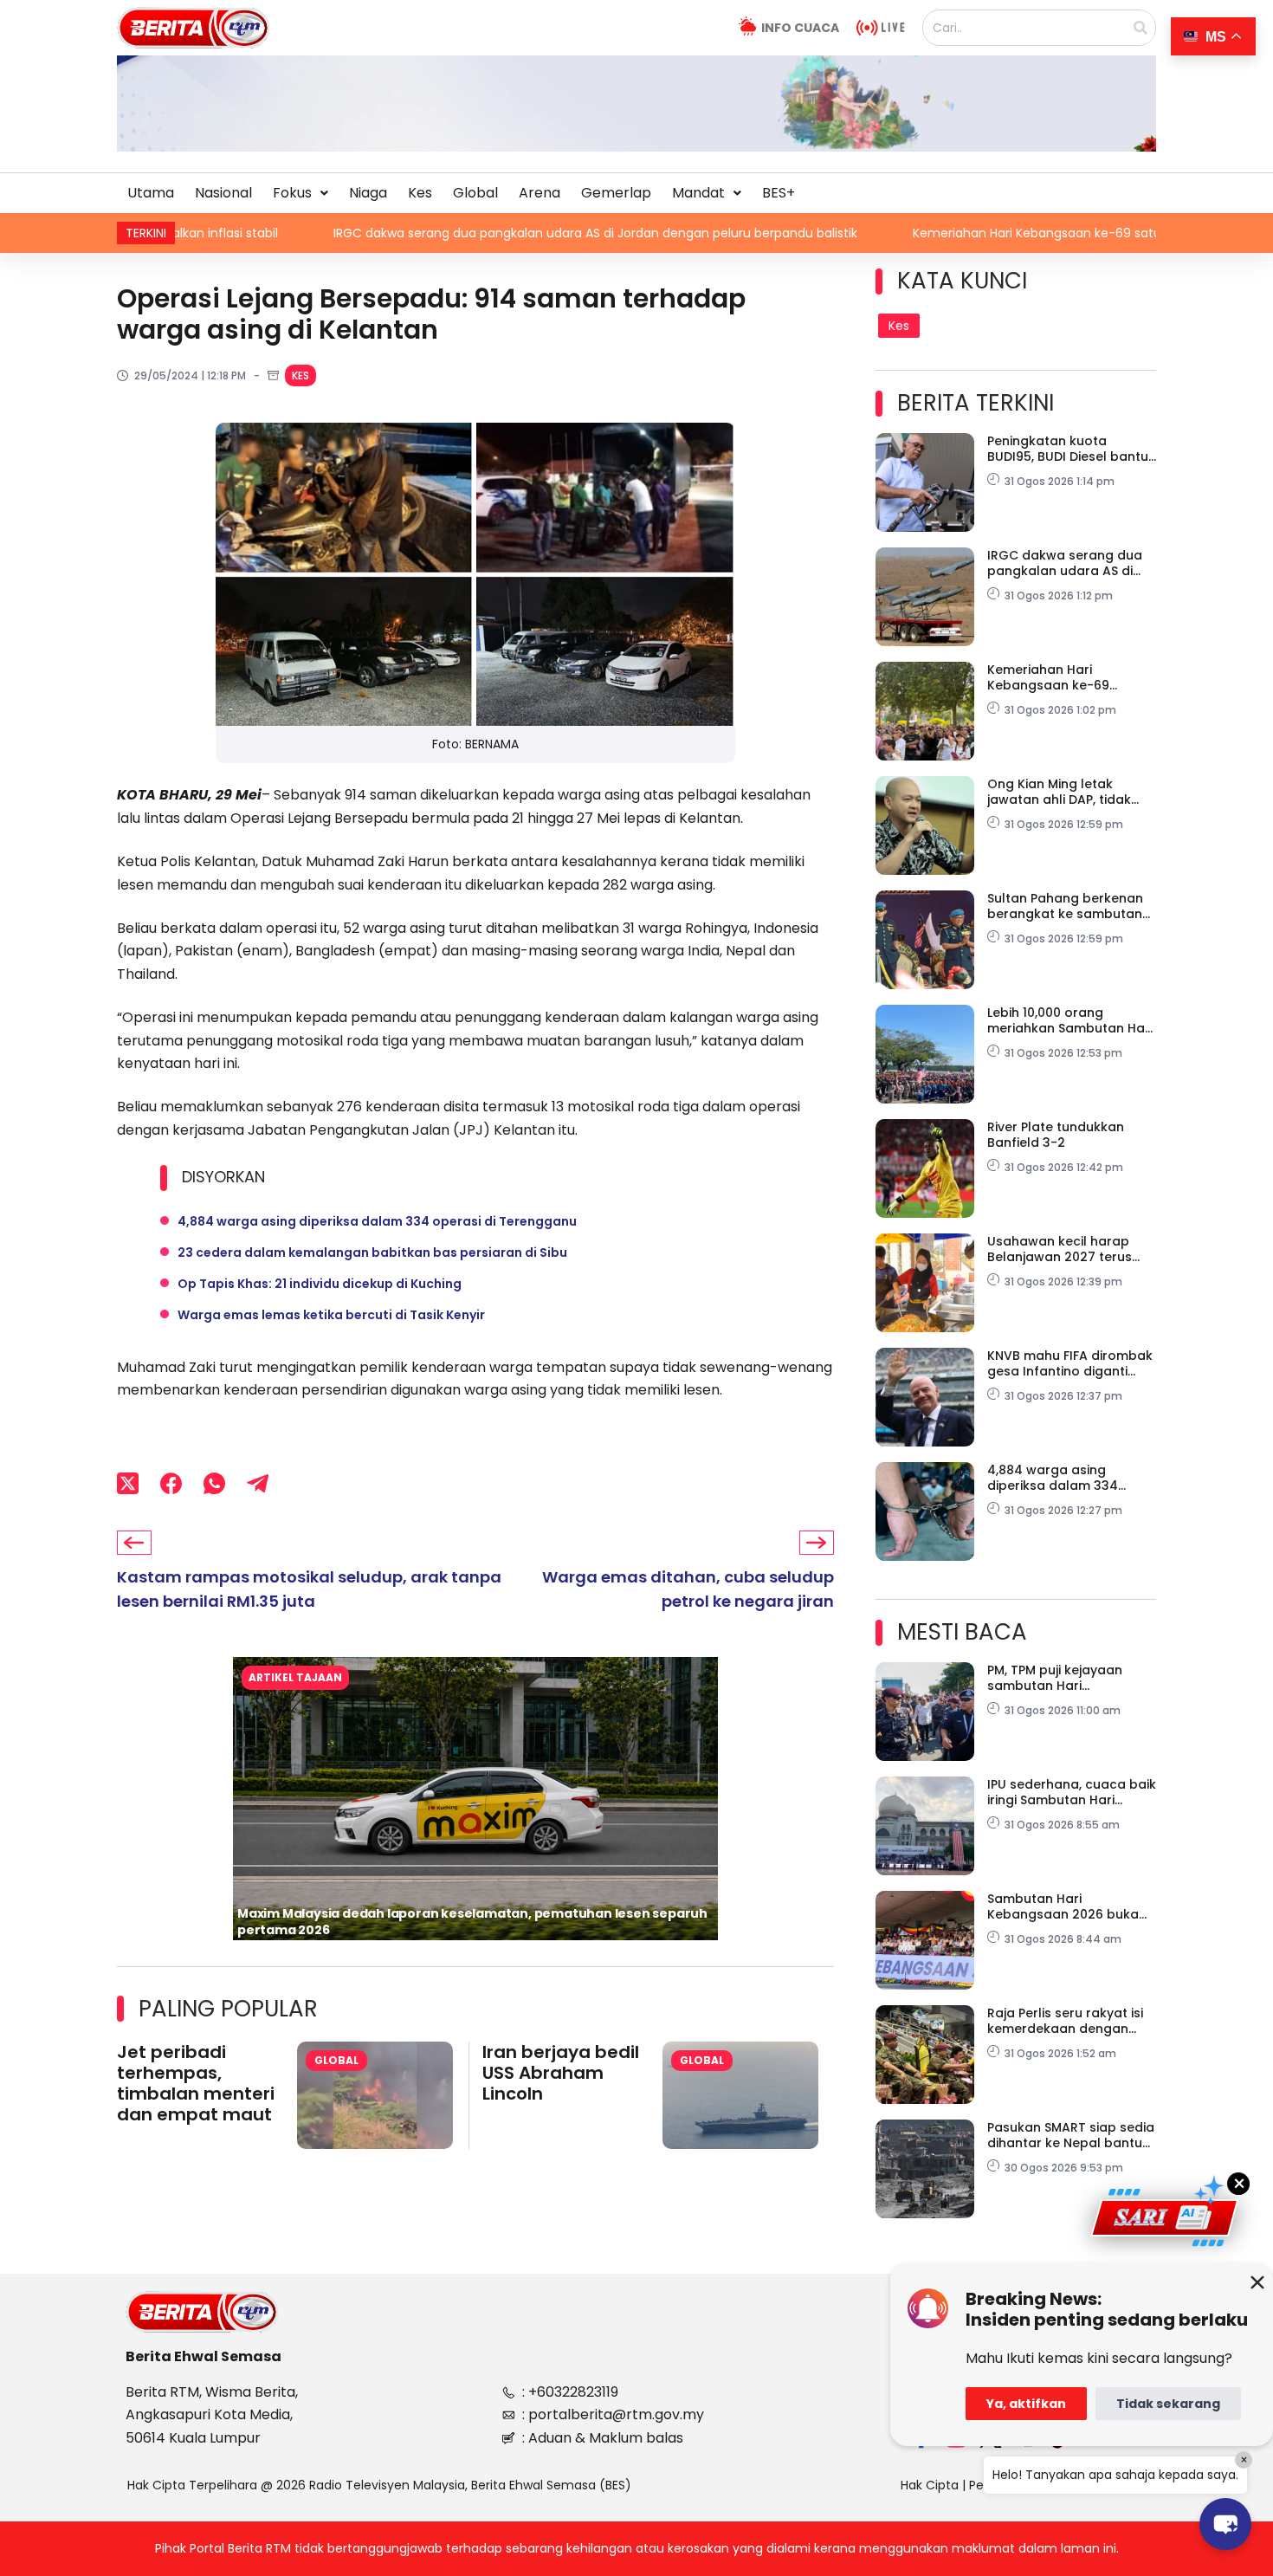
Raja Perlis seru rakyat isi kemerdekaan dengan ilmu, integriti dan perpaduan (1065, 2021)
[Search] (1141, 28)
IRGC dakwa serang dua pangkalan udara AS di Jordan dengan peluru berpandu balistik (438, 233)
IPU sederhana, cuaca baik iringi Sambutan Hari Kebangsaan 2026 (1072, 1792)
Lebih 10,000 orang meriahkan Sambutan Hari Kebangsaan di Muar (1070, 1020)
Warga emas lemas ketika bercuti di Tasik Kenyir (331, 1315)
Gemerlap (616, 193)
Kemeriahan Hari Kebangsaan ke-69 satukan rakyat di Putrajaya (948, 233)
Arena (540, 193)
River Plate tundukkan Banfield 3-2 (1056, 1135)
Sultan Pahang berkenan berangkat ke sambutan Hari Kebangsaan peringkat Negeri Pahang (1066, 906)
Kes (420, 193)
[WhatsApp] (214, 1483)
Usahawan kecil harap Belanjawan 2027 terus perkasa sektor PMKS (1060, 1249)
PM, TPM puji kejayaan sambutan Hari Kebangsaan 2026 (1055, 1678)
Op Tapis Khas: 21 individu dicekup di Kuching (320, 1284)
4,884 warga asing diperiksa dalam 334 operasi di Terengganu (377, 1221)
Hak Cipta (930, 2485)
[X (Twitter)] (128, 1483)
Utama (151, 193)
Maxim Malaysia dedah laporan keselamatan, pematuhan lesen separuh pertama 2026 (472, 1922)
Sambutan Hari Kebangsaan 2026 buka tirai (1063, 1906)
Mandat (698, 193)
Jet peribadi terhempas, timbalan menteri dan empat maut (196, 2083)
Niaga (368, 193)
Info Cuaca (800, 28)
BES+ (779, 193)
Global (475, 193)
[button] (300, 193)
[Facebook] (171, 1483)
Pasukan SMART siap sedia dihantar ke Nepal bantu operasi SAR (1071, 2135)
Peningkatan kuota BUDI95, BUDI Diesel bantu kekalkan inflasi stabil (1068, 449)
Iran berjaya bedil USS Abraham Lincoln (561, 2073)
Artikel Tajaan (295, 1677)
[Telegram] (258, 1483)
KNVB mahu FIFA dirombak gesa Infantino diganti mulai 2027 (1070, 1363)
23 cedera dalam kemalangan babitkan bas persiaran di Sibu (372, 1252)
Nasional (223, 193)
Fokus (292, 193)
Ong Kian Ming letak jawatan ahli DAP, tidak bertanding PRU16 (1059, 792)
